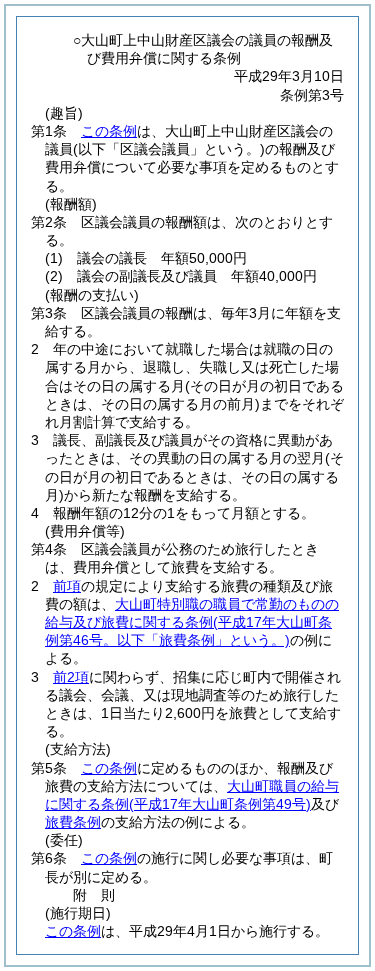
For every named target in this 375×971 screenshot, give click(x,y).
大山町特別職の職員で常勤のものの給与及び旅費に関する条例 (192, 622)
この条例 (109, 131)
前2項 (71, 677)
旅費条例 (73, 822)
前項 (67, 586)
